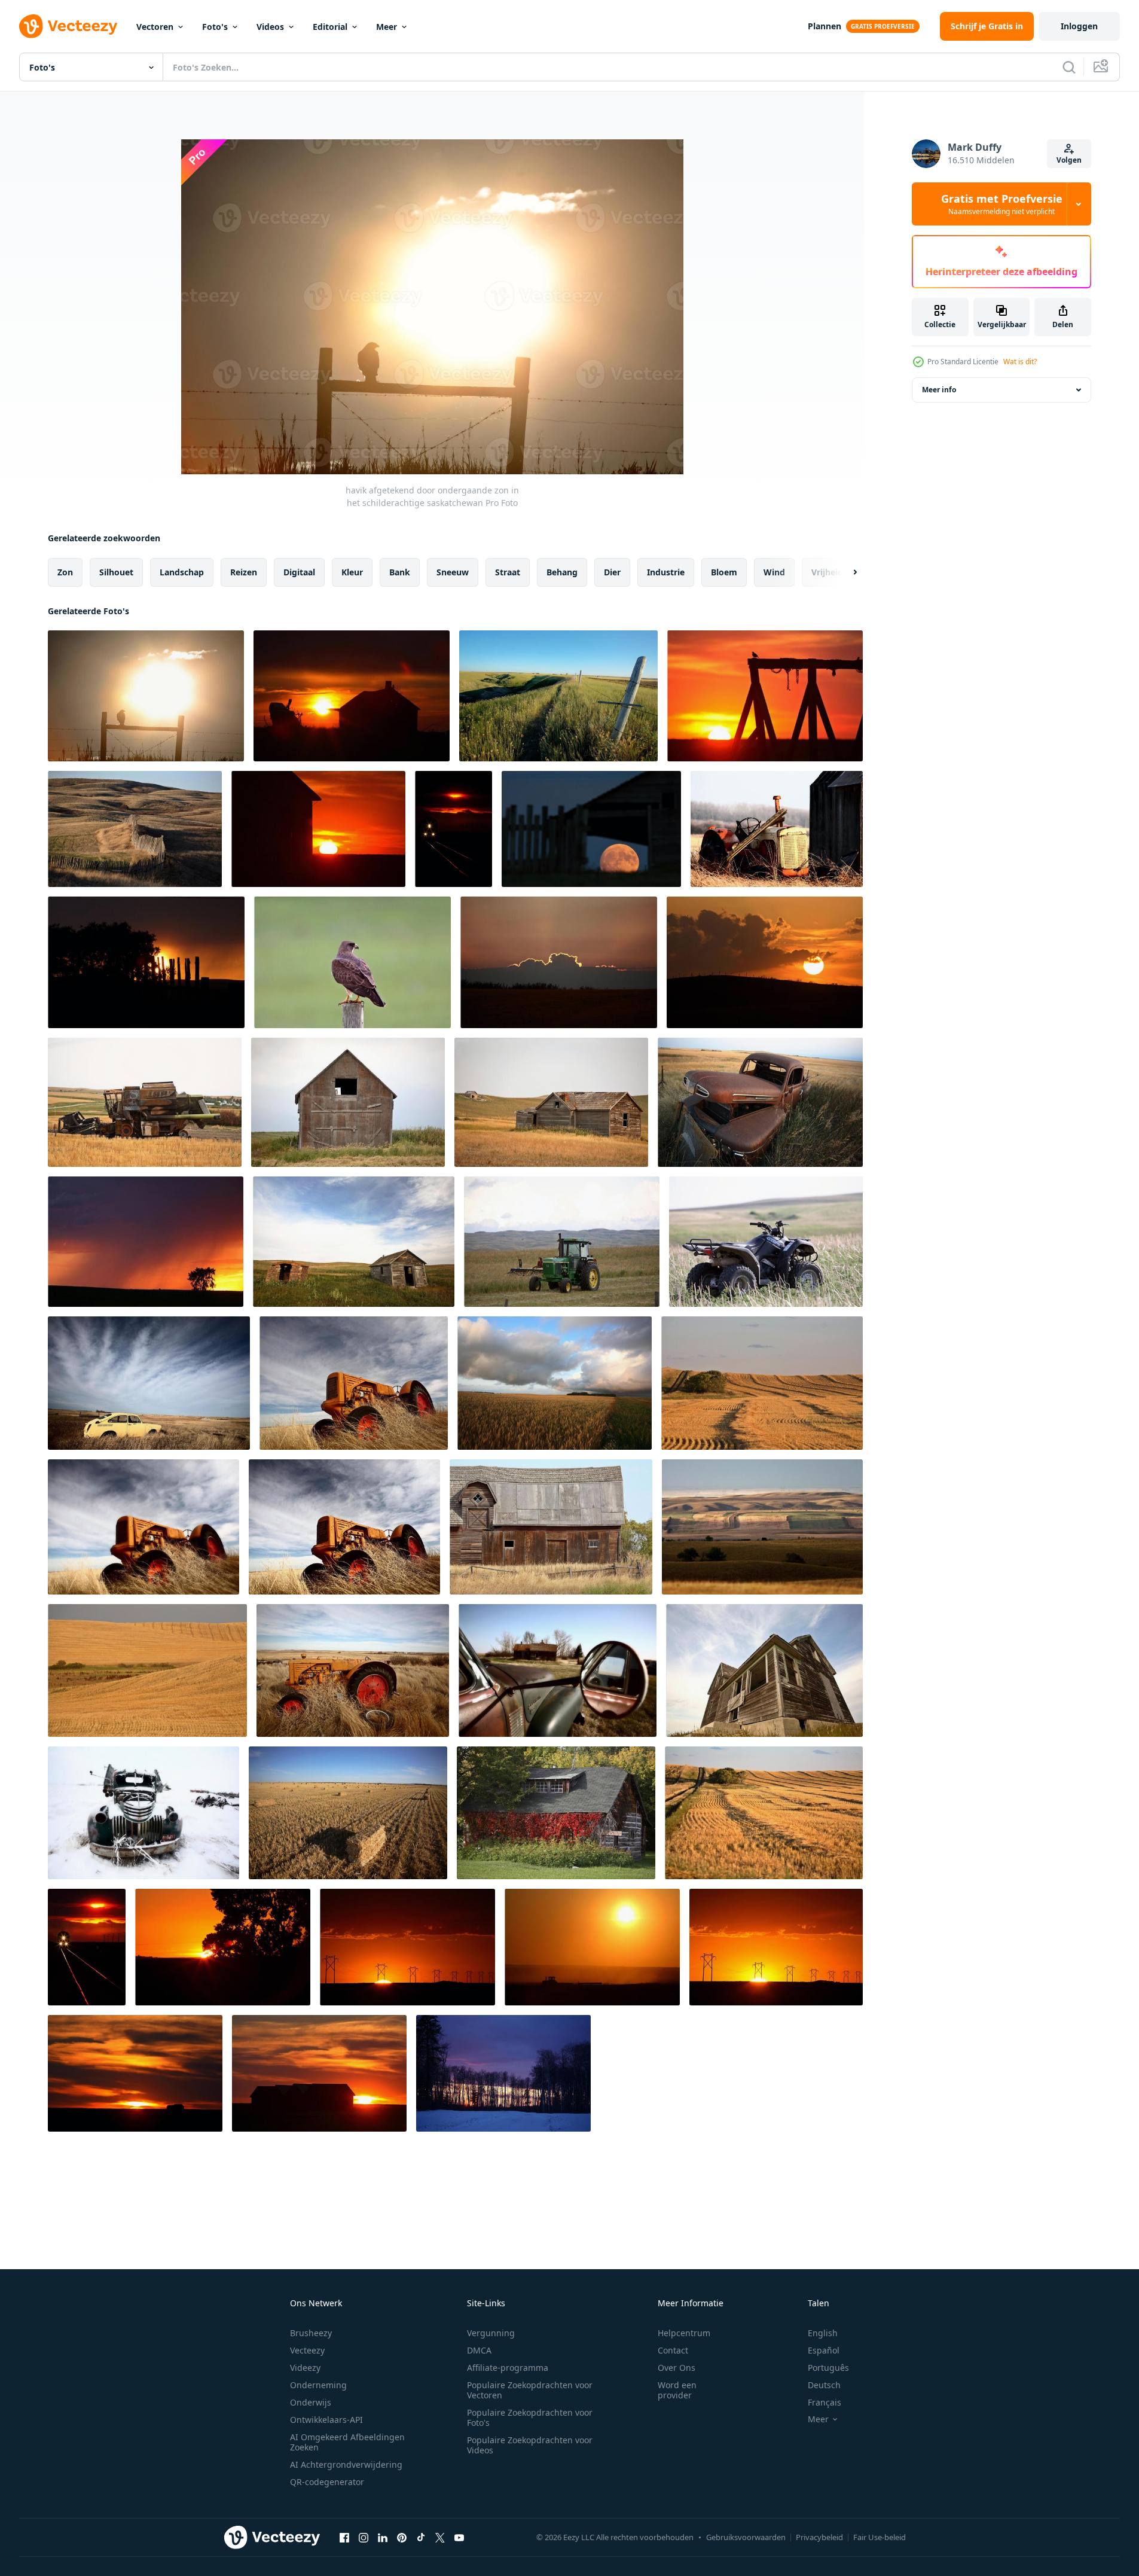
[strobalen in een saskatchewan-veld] (348, 1813)
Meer (387, 27)
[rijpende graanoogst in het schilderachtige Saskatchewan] (555, 1383)
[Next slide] (845, 572)
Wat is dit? (1020, 362)
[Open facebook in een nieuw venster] (344, 2537)
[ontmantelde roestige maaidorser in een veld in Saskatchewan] (145, 1102)
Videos (270, 27)
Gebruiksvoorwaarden (746, 2537)
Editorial (330, 27)
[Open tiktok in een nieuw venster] (421, 2537)
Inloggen (1079, 26)
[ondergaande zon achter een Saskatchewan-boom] (223, 1947)
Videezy (305, 2368)
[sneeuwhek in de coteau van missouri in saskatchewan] (135, 829)
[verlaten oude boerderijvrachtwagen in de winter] (143, 1813)
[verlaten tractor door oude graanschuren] (777, 829)
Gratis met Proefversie (1002, 204)
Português (828, 2368)
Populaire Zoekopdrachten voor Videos (530, 2445)
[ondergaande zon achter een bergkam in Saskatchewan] (765, 962)
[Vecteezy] (68, 26)
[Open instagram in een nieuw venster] (364, 2537)
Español (824, 2350)
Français (825, 2402)
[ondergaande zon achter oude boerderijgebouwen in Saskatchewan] (352, 696)
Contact (673, 2350)
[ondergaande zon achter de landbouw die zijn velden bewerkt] (592, 1947)
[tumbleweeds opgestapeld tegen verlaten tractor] (354, 1383)
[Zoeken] (1069, 67)
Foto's (215, 27)
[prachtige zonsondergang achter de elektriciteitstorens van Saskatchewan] (407, 1947)
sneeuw (453, 572)
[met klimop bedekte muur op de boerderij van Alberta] (556, 1813)
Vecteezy (307, 2350)
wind (774, 572)
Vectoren (155, 27)
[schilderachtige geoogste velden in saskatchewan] (147, 1670)
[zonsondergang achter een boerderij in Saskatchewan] (135, 2073)
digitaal (299, 572)
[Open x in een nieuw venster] (440, 2537)
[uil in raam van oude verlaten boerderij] (551, 1102)
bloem (724, 572)
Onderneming (318, 2385)
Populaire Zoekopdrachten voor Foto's (530, 2418)
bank (400, 572)
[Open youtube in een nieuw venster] (459, 2537)
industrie (666, 572)
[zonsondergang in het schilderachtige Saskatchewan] (146, 962)
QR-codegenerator (327, 2482)
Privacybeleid (819, 2537)
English (823, 2333)
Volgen (1069, 160)
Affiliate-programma (508, 2368)
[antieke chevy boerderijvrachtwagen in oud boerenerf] (558, 1670)
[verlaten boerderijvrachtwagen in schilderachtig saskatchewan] (760, 1102)
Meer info (939, 390)
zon (65, 572)
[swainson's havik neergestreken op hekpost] (352, 962)
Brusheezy (311, 2333)
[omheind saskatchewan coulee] (558, 696)
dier (612, 572)
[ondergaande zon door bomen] (503, 2073)
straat (508, 572)
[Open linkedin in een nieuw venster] (383, 2537)
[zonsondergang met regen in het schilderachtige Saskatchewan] (146, 1242)
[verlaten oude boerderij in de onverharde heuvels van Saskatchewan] (764, 1670)
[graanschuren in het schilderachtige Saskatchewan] (762, 1383)
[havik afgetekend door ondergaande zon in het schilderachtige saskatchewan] (146, 696)
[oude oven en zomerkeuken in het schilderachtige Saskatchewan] (354, 1242)
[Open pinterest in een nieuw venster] (402, 2537)
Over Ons (677, 2368)
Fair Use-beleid (880, 2537)
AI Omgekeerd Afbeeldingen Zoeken (347, 2442)
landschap (182, 572)
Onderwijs (311, 2402)
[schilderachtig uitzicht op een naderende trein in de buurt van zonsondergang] (454, 829)
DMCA (479, 2350)
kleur (352, 572)
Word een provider (677, 2390)
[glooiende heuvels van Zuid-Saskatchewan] (762, 1527)
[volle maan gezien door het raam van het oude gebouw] (591, 829)
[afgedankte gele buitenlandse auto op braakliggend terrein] (149, 1383)
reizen (244, 572)
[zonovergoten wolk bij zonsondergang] (559, 962)
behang (562, 572)
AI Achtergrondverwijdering (346, 2464)
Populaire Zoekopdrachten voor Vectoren (530, 2390)
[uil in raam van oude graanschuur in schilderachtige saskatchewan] (348, 1102)
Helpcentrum (684, 2333)
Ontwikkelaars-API (326, 2420)
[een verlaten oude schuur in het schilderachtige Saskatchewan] (551, 1527)
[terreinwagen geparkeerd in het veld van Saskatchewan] (766, 1242)
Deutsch (824, 2385)
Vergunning (491, 2333)
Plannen (825, 26)
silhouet (116, 572)
